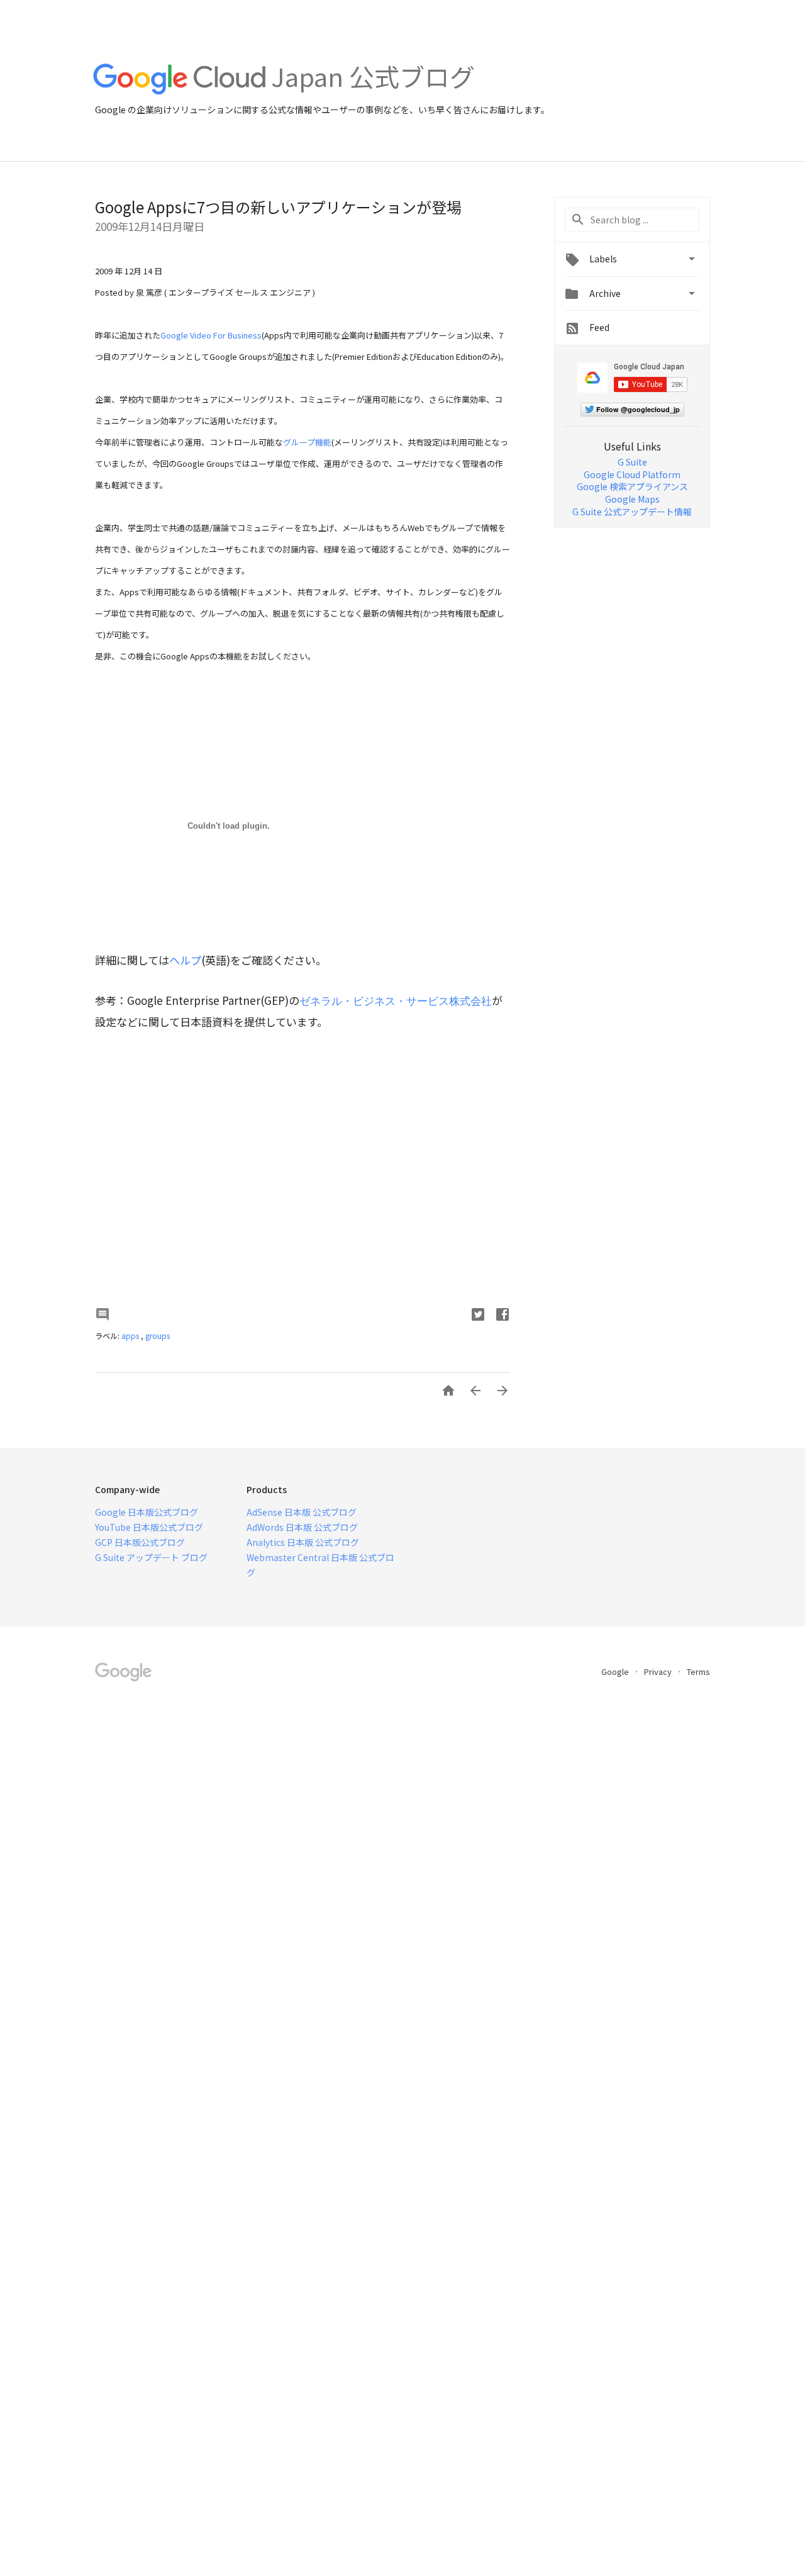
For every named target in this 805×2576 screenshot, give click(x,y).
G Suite (632, 462)
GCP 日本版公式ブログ (140, 1542)
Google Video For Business (211, 335)
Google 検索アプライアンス (632, 486)
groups (158, 1336)
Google (616, 1672)
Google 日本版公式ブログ (147, 1512)
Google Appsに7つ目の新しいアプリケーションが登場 (278, 207)
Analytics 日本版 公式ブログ (303, 1542)
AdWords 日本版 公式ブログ (302, 1527)
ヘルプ (185, 960)
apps (131, 1336)
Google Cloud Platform (632, 474)
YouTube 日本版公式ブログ (149, 1527)
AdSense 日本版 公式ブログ (302, 1512)
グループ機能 (307, 442)
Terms (698, 1672)
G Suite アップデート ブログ (151, 1557)
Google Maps (632, 499)
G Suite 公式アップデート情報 (632, 512)
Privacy (659, 1672)
